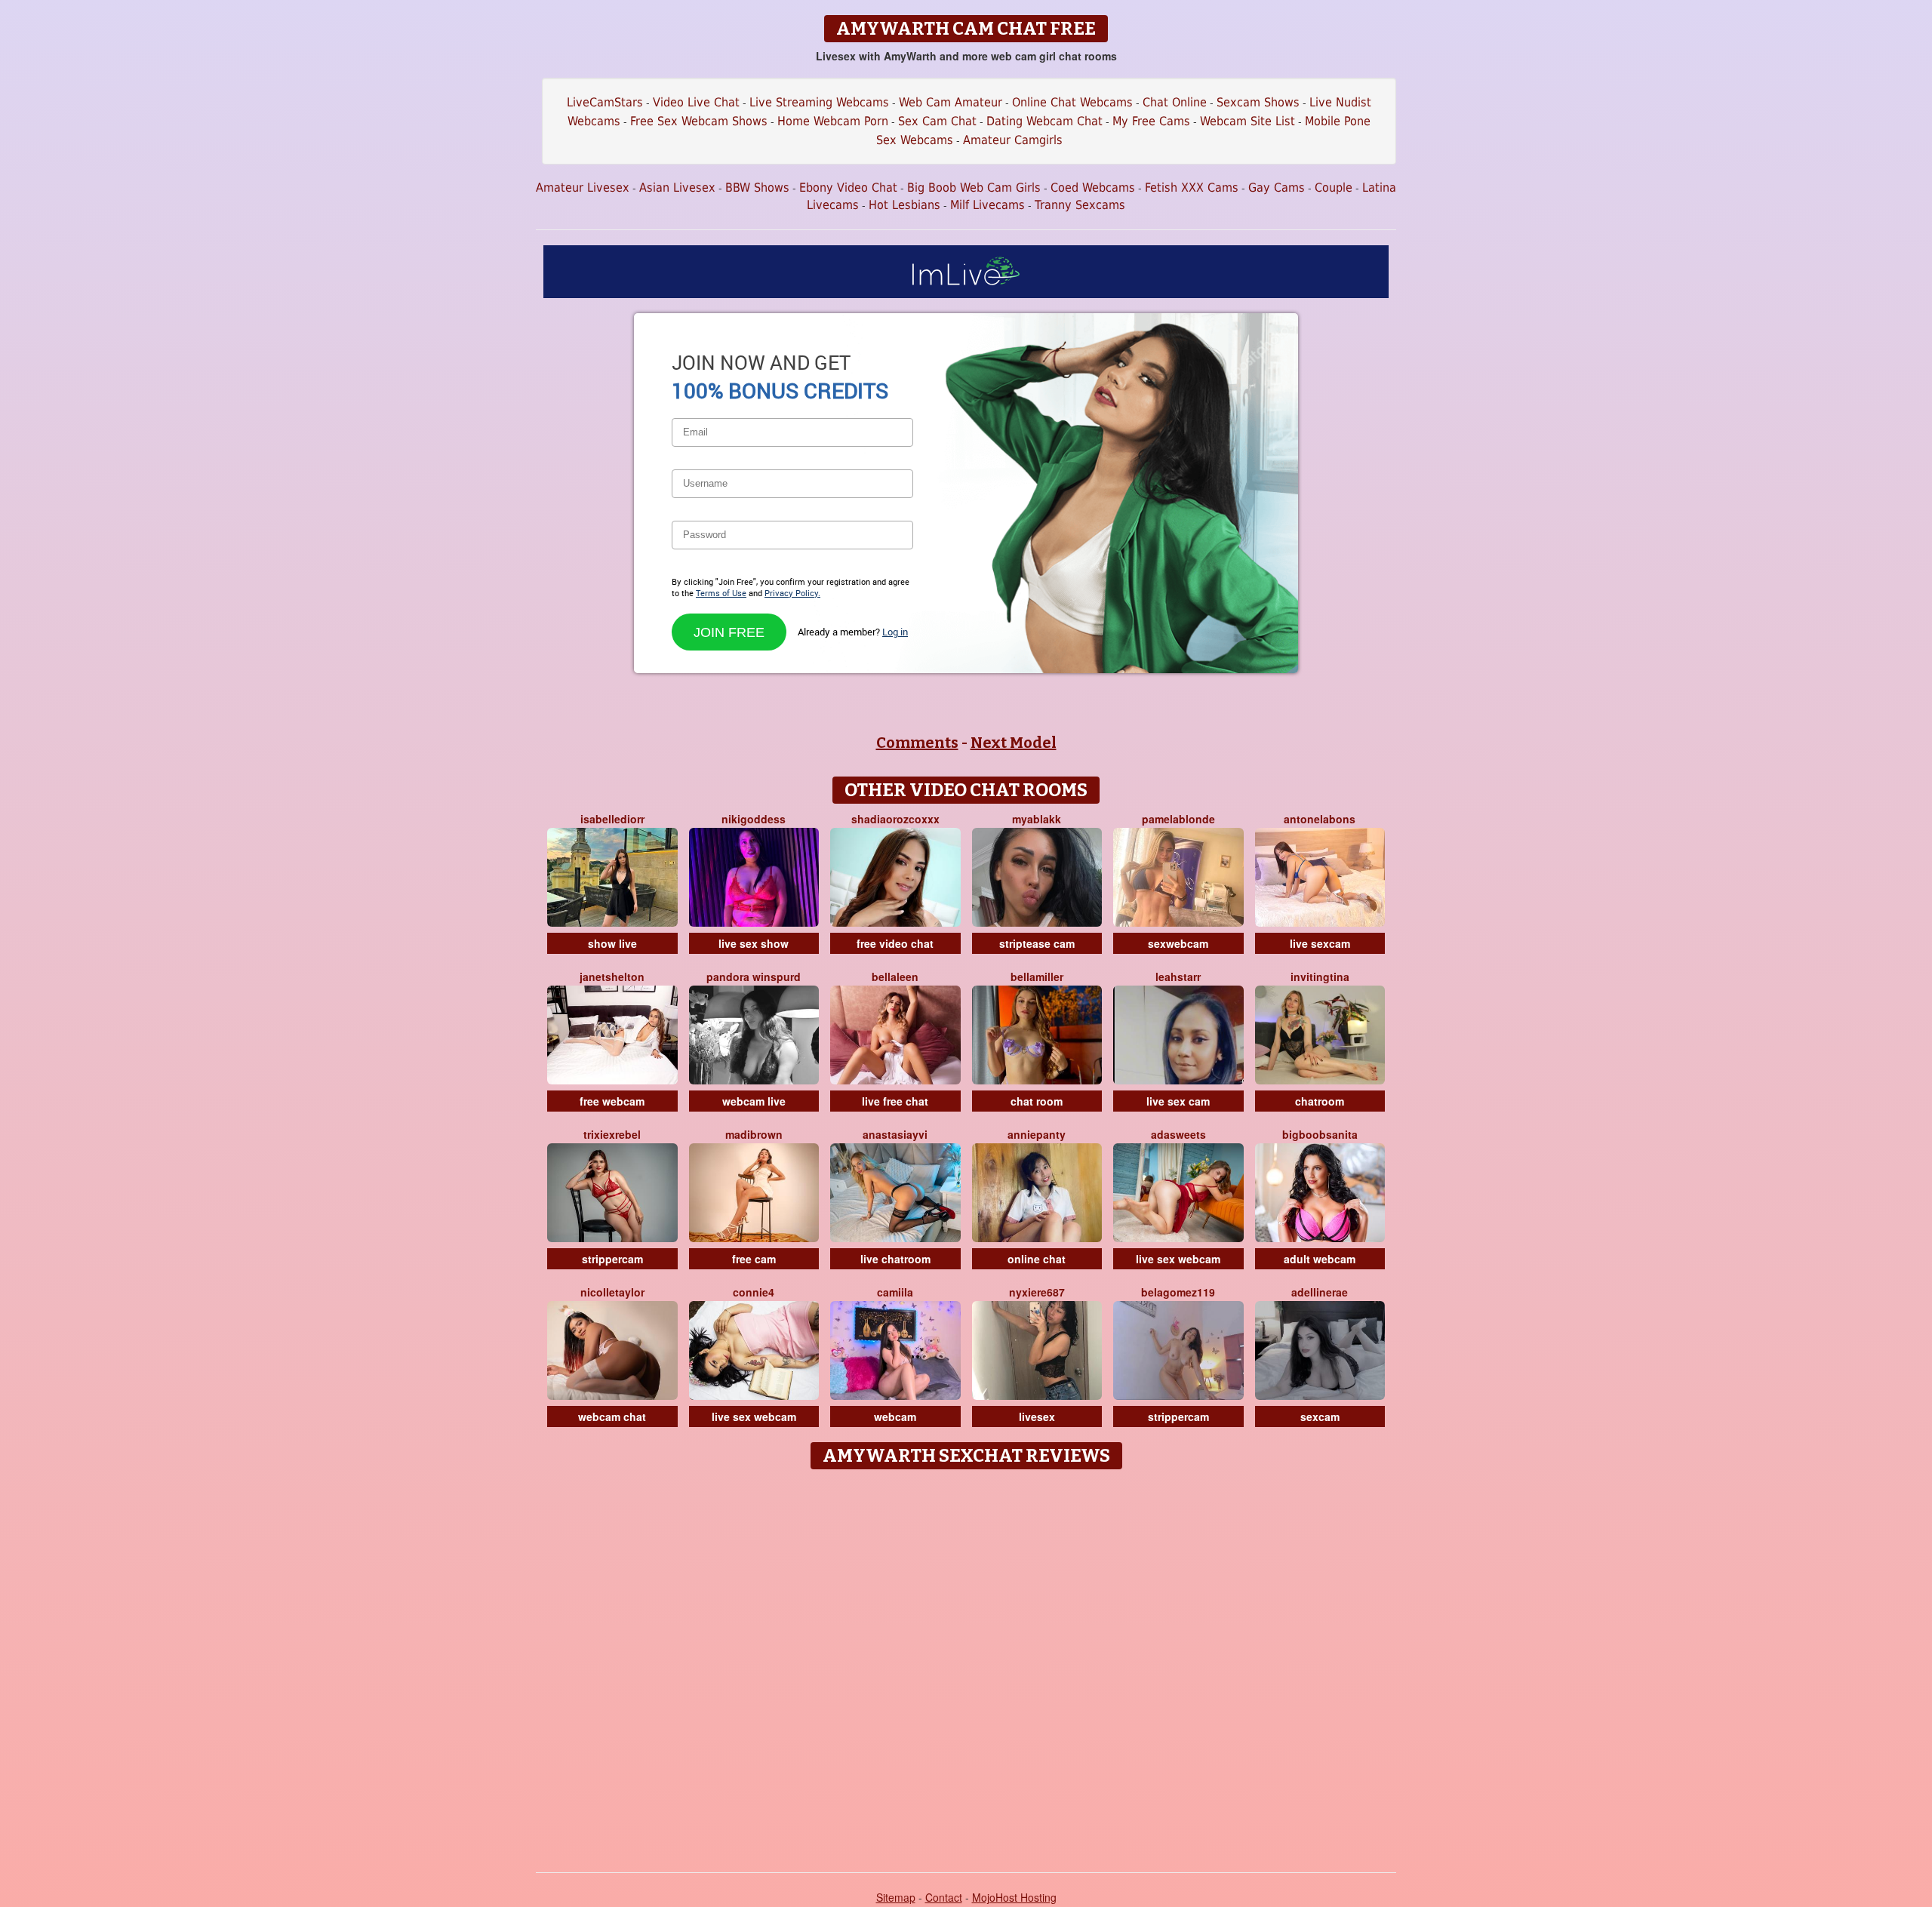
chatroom (1320, 1101)
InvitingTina (1320, 977)
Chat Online (1175, 102)
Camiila (895, 1292)
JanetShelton (612, 977)
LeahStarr (1178, 977)
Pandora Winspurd (754, 977)
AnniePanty (1037, 1134)
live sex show (754, 943)
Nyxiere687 (1037, 1292)
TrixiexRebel (612, 1134)
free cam (754, 1259)
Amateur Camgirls (1013, 140)
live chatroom (895, 1259)
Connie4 (754, 1292)
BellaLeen (895, 977)
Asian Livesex (677, 188)
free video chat (895, 943)
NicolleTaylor (612, 1292)
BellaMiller (1037, 977)
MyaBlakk (1037, 819)
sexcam (1320, 1416)
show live (612, 943)
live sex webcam (1178, 1259)
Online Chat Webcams (1072, 102)
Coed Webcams (1093, 188)
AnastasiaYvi (895, 1134)
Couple (1334, 188)
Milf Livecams (988, 205)
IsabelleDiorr (612, 819)
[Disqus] (966, 1666)
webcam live (754, 1101)
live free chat (895, 1101)
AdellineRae (1320, 1292)
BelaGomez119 (1178, 1292)
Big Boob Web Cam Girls (974, 188)
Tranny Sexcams (1080, 205)
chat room (1037, 1101)
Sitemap (896, 1897)
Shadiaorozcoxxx (895, 819)
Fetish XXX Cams (1192, 188)
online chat (1037, 1259)
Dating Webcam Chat (1044, 121)
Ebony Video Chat (848, 188)
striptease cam (1037, 943)
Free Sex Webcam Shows (699, 121)
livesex (1037, 1416)
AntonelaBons (1320, 819)
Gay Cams (1277, 188)
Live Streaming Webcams (819, 102)
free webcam (612, 1101)
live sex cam (1178, 1101)
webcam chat (612, 1416)
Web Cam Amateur (951, 102)
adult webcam (1320, 1259)
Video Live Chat (696, 102)
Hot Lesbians (904, 205)
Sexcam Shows (1258, 102)
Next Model (1014, 743)
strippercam (612, 1259)
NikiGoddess (754, 819)
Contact (944, 1897)
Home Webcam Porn (833, 121)
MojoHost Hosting (1014, 1897)
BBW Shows (757, 188)
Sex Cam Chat (937, 121)
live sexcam (1320, 943)
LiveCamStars (605, 102)
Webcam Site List (1247, 121)
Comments (917, 743)
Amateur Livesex (583, 188)
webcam (895, 1416)
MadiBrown (754, 1134)
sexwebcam (1178, 943)
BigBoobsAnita (1320, 1134)
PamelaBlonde (1178, 819)
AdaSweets (1178, 1134)
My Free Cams (1151, 121)
